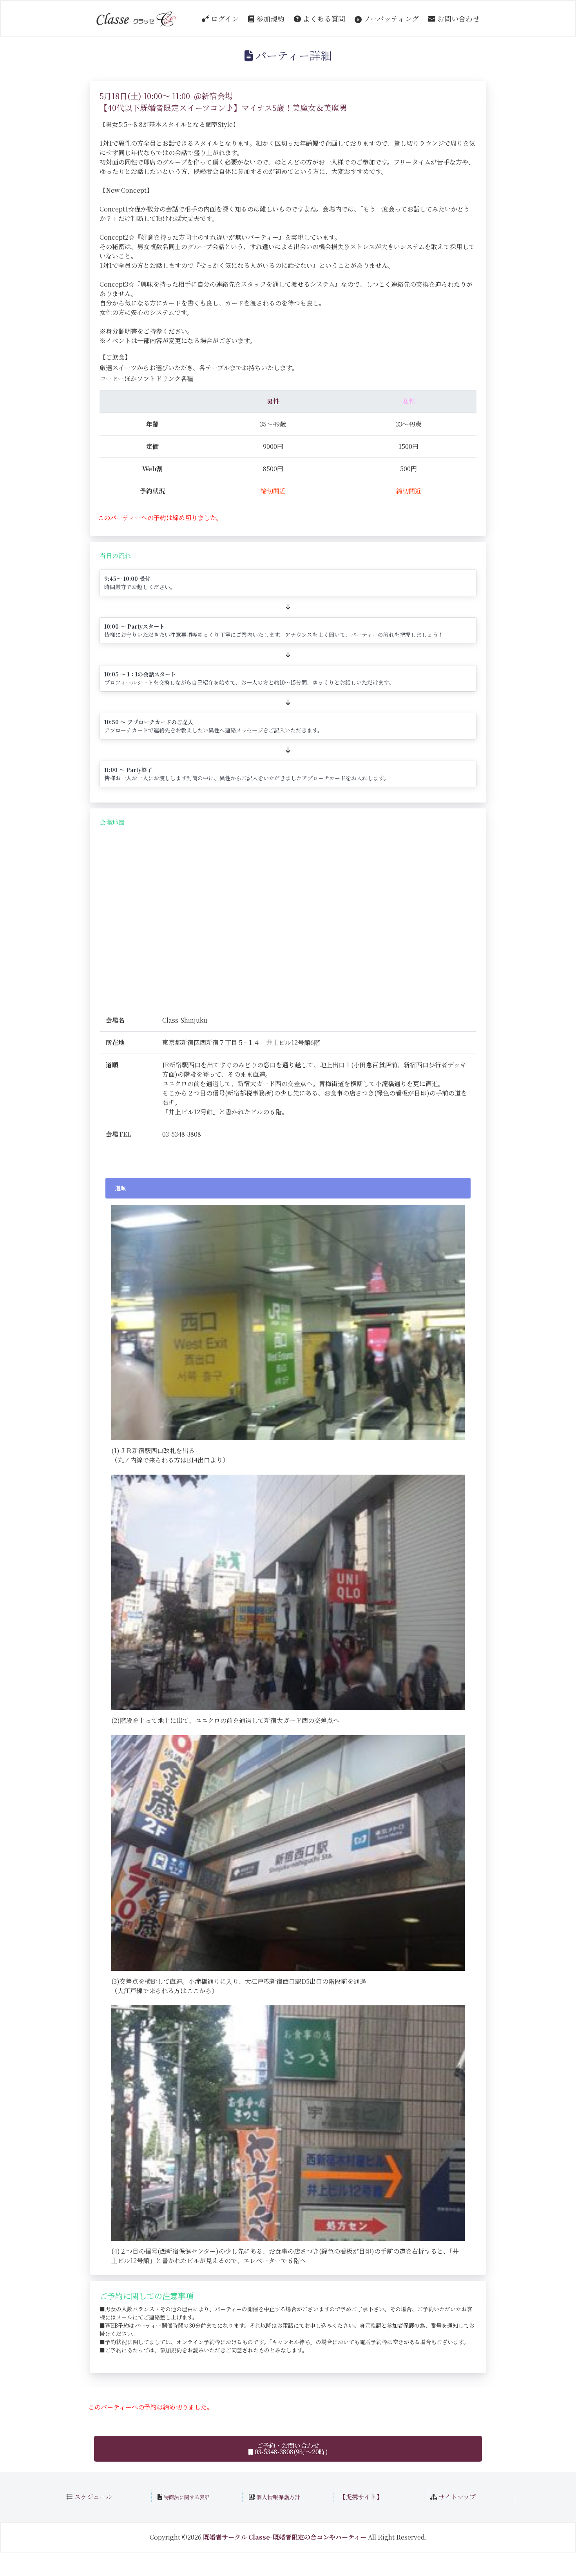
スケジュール (93, 2497)
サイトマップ (457, 2497)
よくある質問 (323, 18)
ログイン (224, 18)
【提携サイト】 (361, 2497)
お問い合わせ (457, 18)
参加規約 (269, 18)
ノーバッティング (390, 18)
